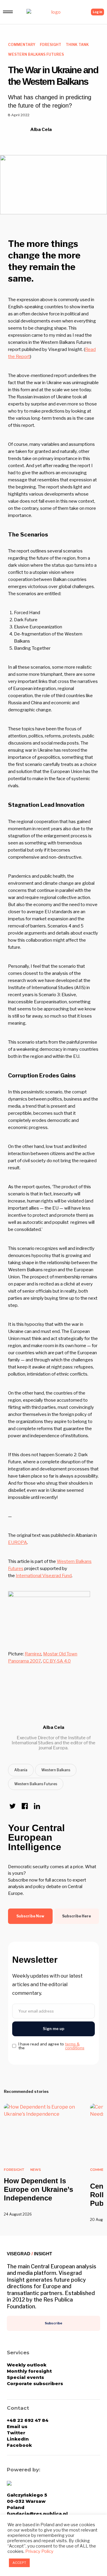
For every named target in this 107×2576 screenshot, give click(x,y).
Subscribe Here (77, 1916)
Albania (21, 1770)
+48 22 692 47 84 (28, 2420)
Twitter (16, 2433)
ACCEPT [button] (19, 2563)
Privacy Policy (39, 2551)
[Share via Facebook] (25, 1806)
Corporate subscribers (35, 2383)
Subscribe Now (30, 1916)
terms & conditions (75, 2046)
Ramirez (33, 1654)
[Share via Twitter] (12, 1806)
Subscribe (54, 2323)
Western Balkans (56, 1770)
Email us (17, 2426)
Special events (25, 2377)
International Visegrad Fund (44, 1576)
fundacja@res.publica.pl (37, 2514)
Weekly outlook (27, 2365)
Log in (97, 12)
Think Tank (77, 45)
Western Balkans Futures (36, 54)
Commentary (22, 45)
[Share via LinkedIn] (37, 1806)
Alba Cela (41, 130)
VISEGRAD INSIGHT (29, 2254)
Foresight (51, 45)
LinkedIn (18, 2439)
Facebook (19, 2445)
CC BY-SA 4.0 (57, 1661)
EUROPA (18, 1542)
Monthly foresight (29, 2371)
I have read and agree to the (51, 2046)
